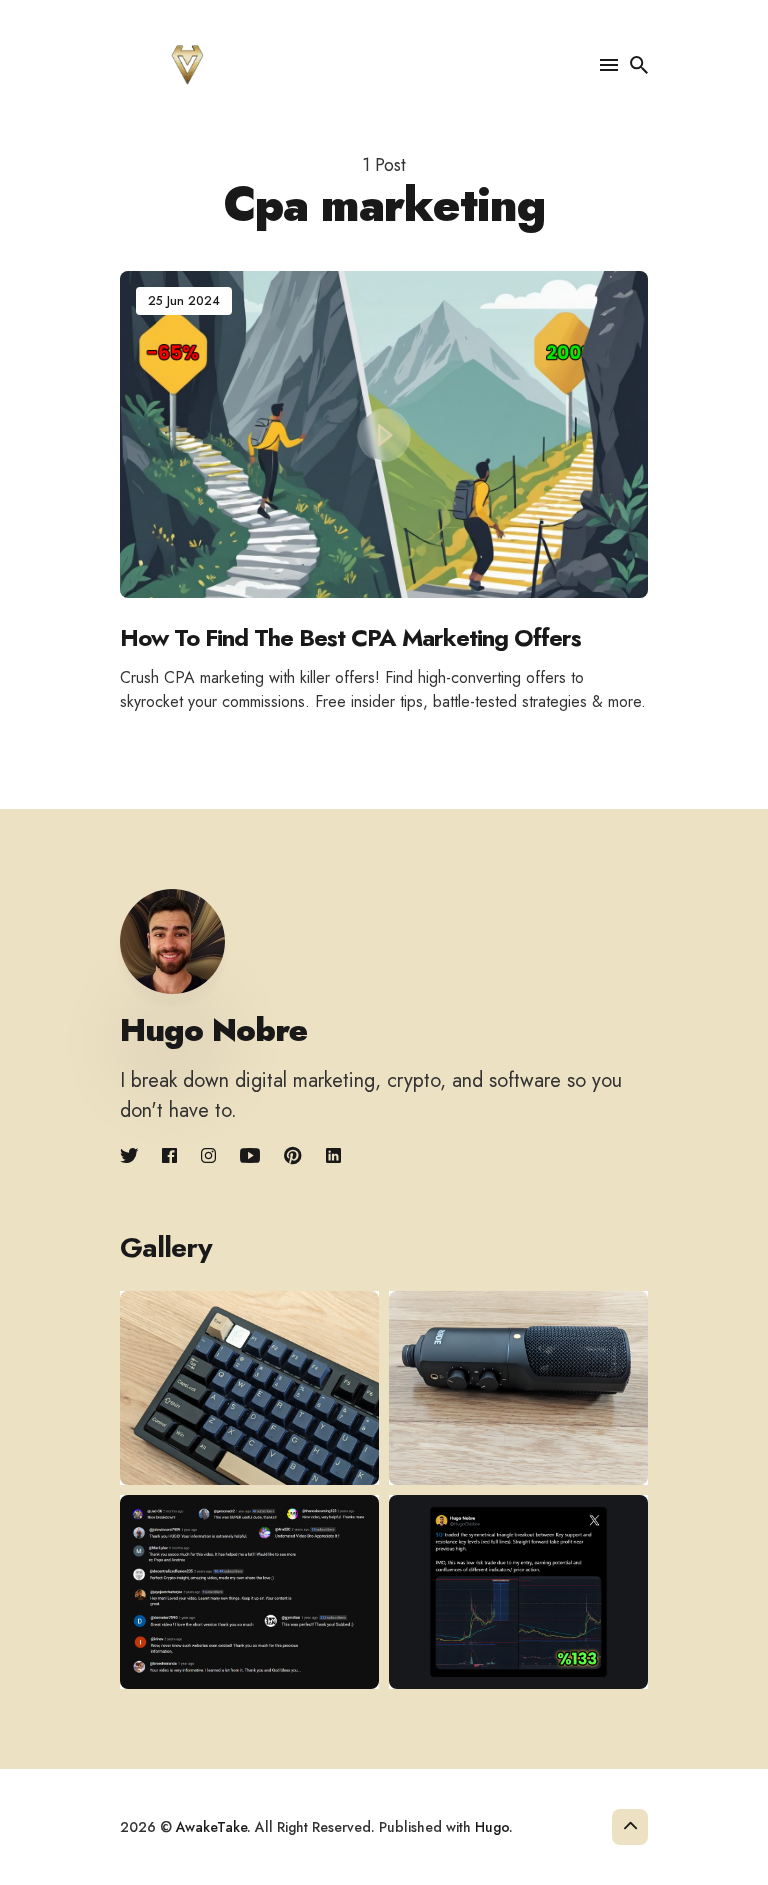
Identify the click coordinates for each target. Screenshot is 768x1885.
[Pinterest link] (293, 1156)
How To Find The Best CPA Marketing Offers (350, 637)
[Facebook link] (169, 1156)
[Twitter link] (131, 1156)
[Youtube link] (250, 1156)
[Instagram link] (208, 1156)
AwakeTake (211, 1827)
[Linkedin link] (333, 1156)
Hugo (492, 1827)
